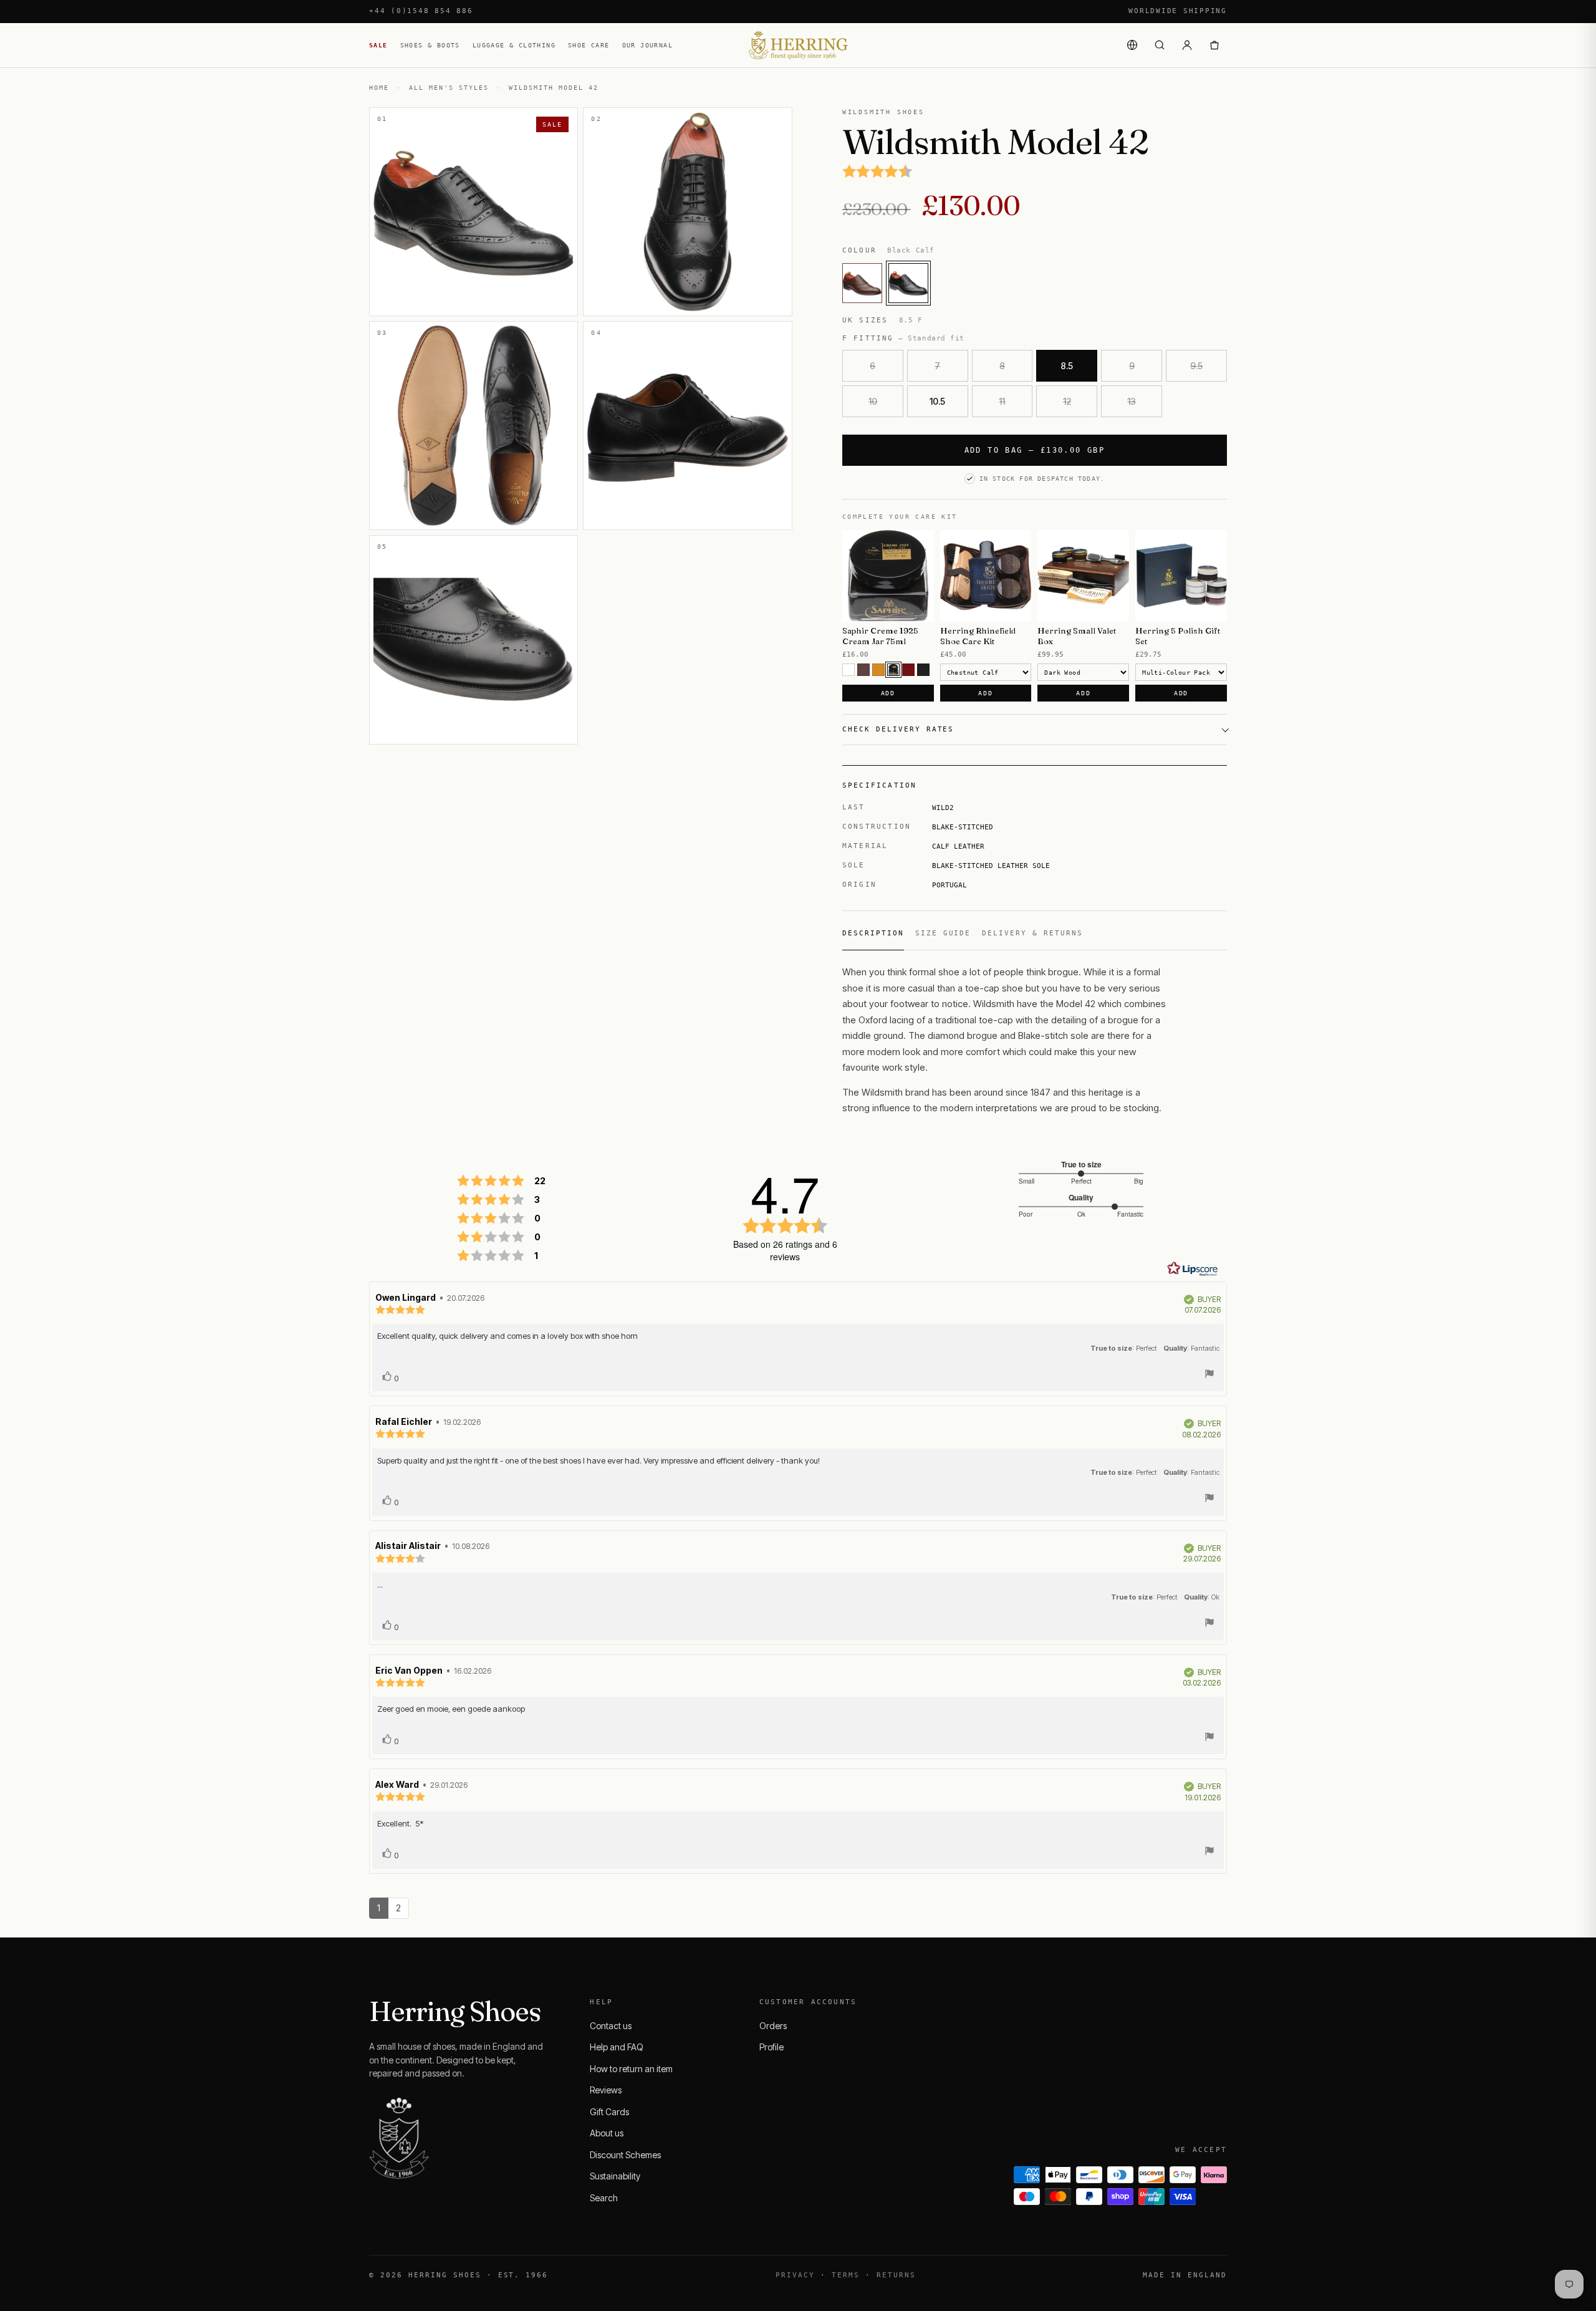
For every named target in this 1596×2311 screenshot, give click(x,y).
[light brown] (878, 670)
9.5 (1196, 366)
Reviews (606, 2090)
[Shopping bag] (1214, 45)
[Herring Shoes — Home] (798, 45)
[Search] (1160, 45)
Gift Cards (609, 2112)
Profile (772, 2047)
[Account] (1187, 45)
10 (873, 401)
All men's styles (449, 88)
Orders (773, 2026)
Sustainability (615, 2176)
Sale (378, 45)
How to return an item (631, 2069)
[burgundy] (908, 670)
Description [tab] (873, 933)
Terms (846, 2275)
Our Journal (647, 45)
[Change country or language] (1132, 45)
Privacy (795, 2275)
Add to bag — (1035, 450)
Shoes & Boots (430, 45)
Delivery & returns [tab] (1032, 933)
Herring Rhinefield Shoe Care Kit (978, 636)
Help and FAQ (617, 2047)
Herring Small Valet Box (1077, 636)
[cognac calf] (862, 283)
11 (1002, 401)
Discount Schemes (625, 2155)
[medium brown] (863, 670)
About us (607, 2133)
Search (604, 2198)
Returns (896, 2275)
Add (888, 693)
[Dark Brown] (893, 670)
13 (1132, 401)
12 (1067, 401)
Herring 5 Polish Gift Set (1178, 636)
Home (379, 88)
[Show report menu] (1209, 1375)
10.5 (937, 401)
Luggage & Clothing (514, 45)
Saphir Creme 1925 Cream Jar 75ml (880, 636)
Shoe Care (589, 45)
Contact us (611, 2026)
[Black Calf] (908, 283)
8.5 (1067, 366)
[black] (923, 670)
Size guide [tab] (943, 933)
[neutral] (848, 670)
